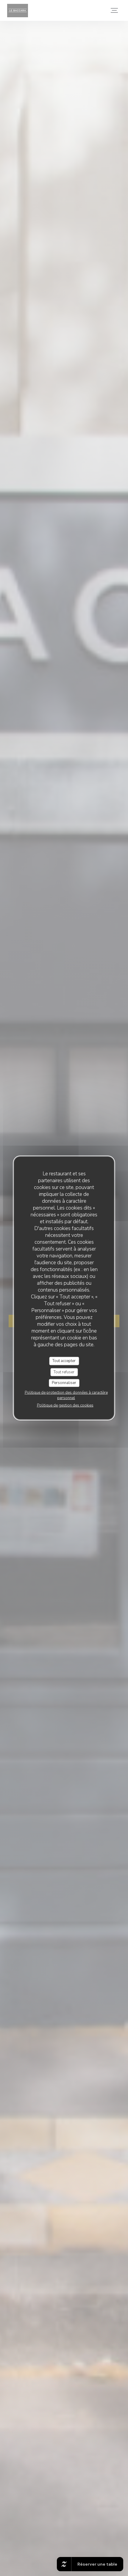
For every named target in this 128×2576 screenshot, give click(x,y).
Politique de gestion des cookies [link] (65, 1405)
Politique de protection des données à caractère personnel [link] (66, 1395)
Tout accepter (64, 1361)
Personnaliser (64, 1383)
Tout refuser (64, 1372)
